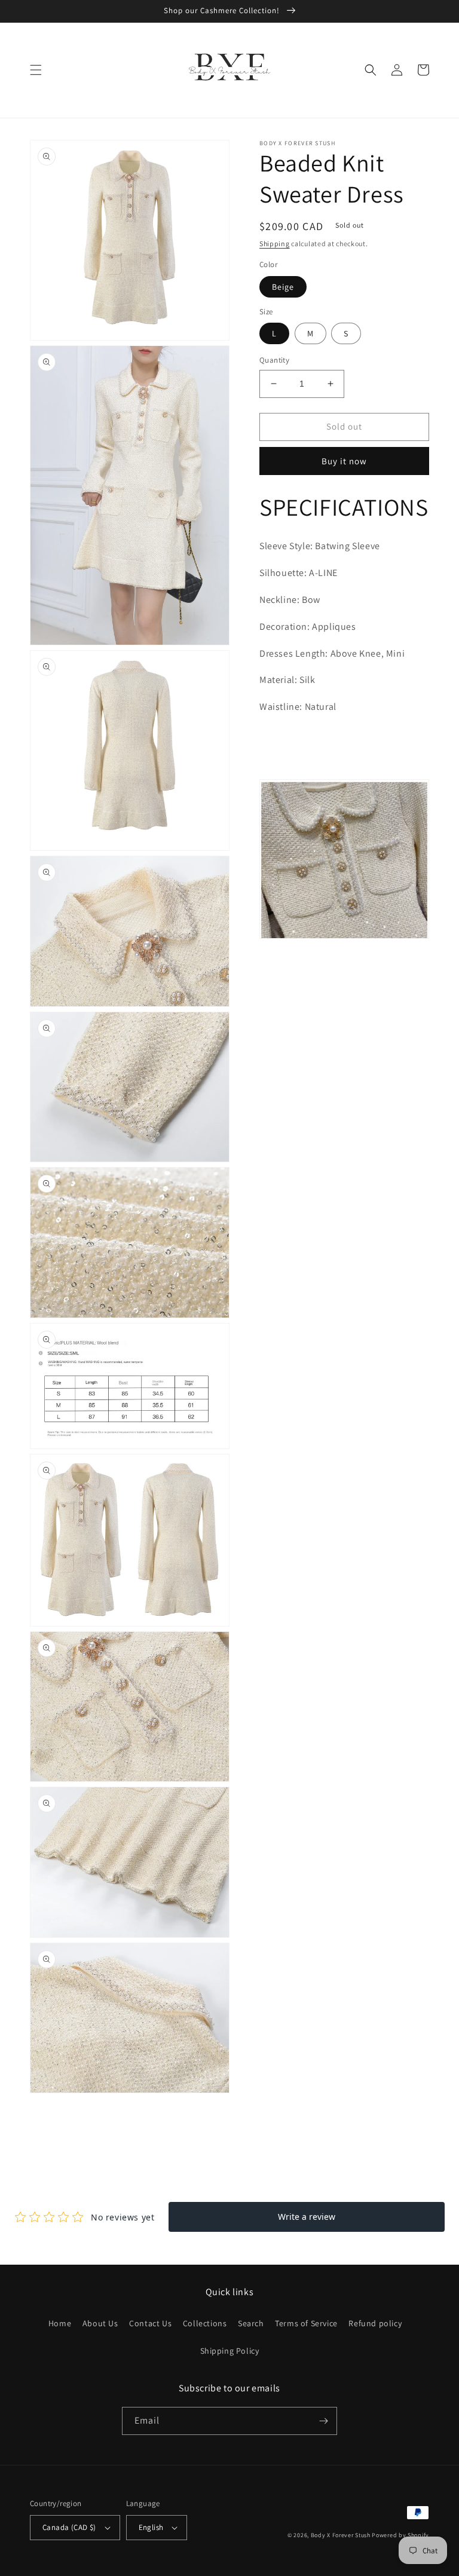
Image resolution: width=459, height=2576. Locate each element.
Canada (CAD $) (69, 2527)
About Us (100, 2323)
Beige (283, 287)
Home (60, 2323)
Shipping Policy (230, 2351)
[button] (36, 70)
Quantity (274, 360)
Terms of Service (306, 2323)
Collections (205, 2323)
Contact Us (150, 2323)
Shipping (275, 243)
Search (251, 2323)
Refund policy (375, 2323)
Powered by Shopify (400, 2535)
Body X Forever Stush (341, 2535)
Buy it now (344, 461)
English (151, 2527)
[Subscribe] (323, 2421)
